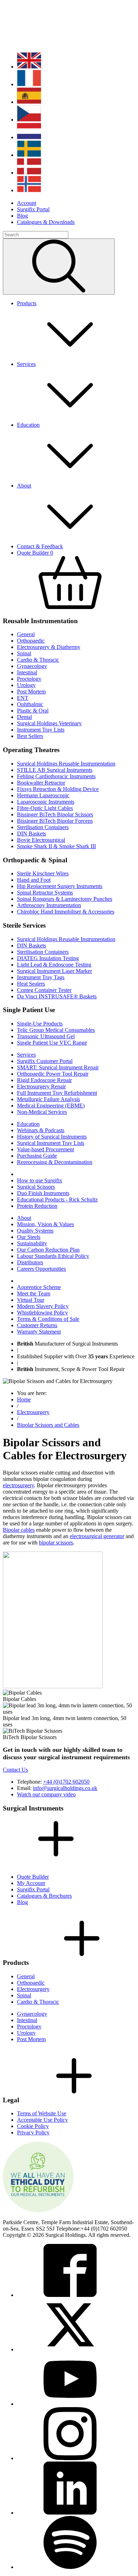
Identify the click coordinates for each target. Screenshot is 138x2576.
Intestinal (27, 672)
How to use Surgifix (40, 1180)
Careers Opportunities (41, 1269)
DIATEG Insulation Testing (48, 958)
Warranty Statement (39, 1332)
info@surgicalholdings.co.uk (65, 1788)
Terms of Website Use (42, 2113)
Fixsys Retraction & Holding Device (58, 789)
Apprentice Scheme (39, 1287)
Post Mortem (31, 692)
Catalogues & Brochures (44, 1896)
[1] (59, 267)
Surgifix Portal (33, 209)
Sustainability (32, 1243)
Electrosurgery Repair (41, 1086)
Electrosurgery (33, 1412)
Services (26, 1055)
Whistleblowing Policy (42, 1313)
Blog (22, 216)
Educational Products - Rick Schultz (57, 1200)
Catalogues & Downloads (46, 222)
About (24, 1218)
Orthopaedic (31, 641)
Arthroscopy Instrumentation (49, 905)
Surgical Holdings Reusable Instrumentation (66, 764)
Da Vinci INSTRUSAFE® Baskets (57, 996)
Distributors (30, 1262)
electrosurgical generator (97, 1536)
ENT (23, 698)
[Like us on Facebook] (70, 2295)
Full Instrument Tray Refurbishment (57, 1093)
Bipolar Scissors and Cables (48, 1425)
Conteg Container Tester (44, 990)
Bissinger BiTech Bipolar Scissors (55, 814)
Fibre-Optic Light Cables (45, 808)
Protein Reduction (37, 1206)
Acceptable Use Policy (42, 2120)
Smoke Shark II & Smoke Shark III (56, 846)
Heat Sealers (31, 984)
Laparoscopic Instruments (46, 802)
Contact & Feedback (40, 546)
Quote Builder (33, 1877)
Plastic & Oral (33, 711)
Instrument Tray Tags (41, 977)
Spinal (24, 653)
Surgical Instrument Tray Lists (51, 1143)
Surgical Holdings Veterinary (49, 723)
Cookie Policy (33, 2126)
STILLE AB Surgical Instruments (55, 770)
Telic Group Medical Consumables (56, 1030)
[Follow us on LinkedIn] (70, 2513)
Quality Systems (35, 1231)
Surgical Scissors (36, 1187)
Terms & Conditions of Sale (48, 1319)
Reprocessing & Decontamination (55, 1162)
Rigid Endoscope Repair (44, 1080)
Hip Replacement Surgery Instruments (60, 886)
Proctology (29, 679)
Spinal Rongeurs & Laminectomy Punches (65, 899)
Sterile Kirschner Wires (43, 873)
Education (28, 1124)
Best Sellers (30, 736)
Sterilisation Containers (43, 827)
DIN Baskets (31, 834)
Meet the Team (34, 1293)
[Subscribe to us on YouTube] (70, 2404)
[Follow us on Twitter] (70, 2349)
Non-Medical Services (42, 1112)
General (26, 634)
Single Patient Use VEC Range (52, 1043)
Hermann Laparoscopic (43, 795)
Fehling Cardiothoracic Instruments (56, 776)
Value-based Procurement (45, 1149)
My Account (31, 1883)
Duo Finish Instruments (43, 1193)
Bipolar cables (19, 1530)
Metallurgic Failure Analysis (48, 1099)
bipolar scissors (56, 1543)
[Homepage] (49, 43)
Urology (26, 685)
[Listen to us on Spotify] (70, 2567)
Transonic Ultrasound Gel (46, 1036)
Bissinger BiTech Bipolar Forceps (55, 821)
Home (24, 1399)
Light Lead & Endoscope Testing (54, 965)
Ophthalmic (30, 704)
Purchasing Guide (37, 1156)
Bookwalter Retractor (41, 783)
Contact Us (15, 1770)
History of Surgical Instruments (52, 1137)
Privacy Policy (33, 2132)
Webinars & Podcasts (41, 1130)
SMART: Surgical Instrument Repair (58, 1067)
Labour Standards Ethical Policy (53, 1256)
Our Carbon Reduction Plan (48, 1250)
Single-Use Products (40, 1024)
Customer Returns (37, 1325)
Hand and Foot (34, 880)
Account (27, 203)
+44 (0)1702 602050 (66, 1782)
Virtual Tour (31, 1300)
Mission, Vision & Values (45, 1224)
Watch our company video (46, 1794)
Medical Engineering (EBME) (51, 1106)
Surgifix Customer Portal (45, 1061)
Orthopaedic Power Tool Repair (53, 1074)
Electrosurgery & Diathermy (49, 647)
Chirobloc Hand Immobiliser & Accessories (66, 912)
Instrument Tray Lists (41, 730)
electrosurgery (18, 1485)
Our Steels (29, 1237)
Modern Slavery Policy (43, 1306)
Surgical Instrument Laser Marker (54, 971)
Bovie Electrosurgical (41, 840)
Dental (24, 717)
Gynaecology (32, 666)
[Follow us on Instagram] (70, 2458)
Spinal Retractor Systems (45, 893)
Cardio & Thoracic (38, 660)
